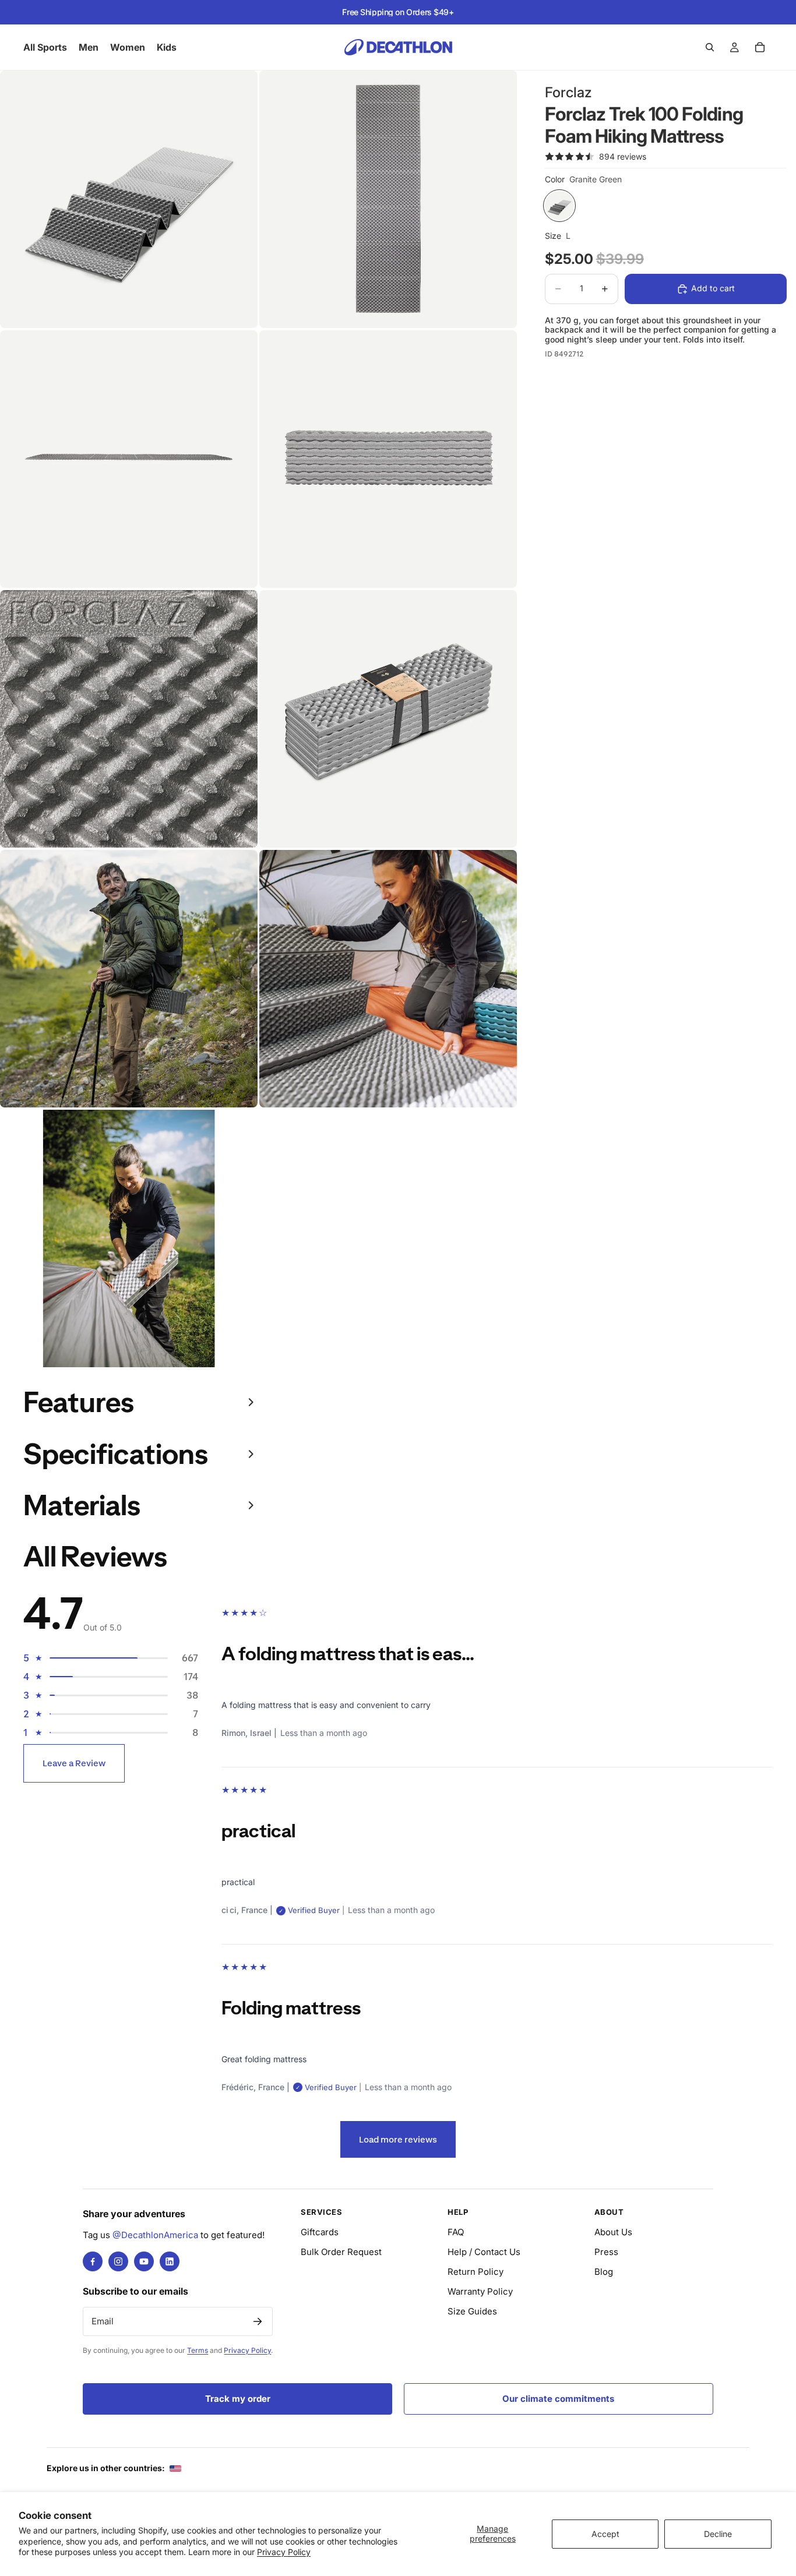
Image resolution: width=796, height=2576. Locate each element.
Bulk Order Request (341, 2252)
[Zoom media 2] (388, 199)
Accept (605, 2534)
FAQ (456, 2232)
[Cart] (760, 47)
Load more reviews (398, 2139)
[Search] (710, 47)
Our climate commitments (558, 2399)
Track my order (238, 2399)
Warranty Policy (480, 2291)
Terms (198, 2350)
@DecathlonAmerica (155, 2235)
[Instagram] (118, 2261)
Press (606, 2252)
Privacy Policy (284, 2552)
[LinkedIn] (170, 2261)
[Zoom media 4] (388, 459)
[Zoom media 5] (129, 719)
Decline (718, 2534)
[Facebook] (93, 2261)
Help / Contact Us (484, 2252)
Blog (604, 2272)
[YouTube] (144, 2261)
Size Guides (472, 2311)
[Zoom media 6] (388, 719)
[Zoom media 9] (129, 1238)
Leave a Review (74, 1763)
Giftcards (320, 2232)
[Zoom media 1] (129, 199)
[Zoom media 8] (388, 979)
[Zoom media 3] (129, 459)
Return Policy (476, 2272)
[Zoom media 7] (129, 979)
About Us (613, 2232)
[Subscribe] (258, 2321)
